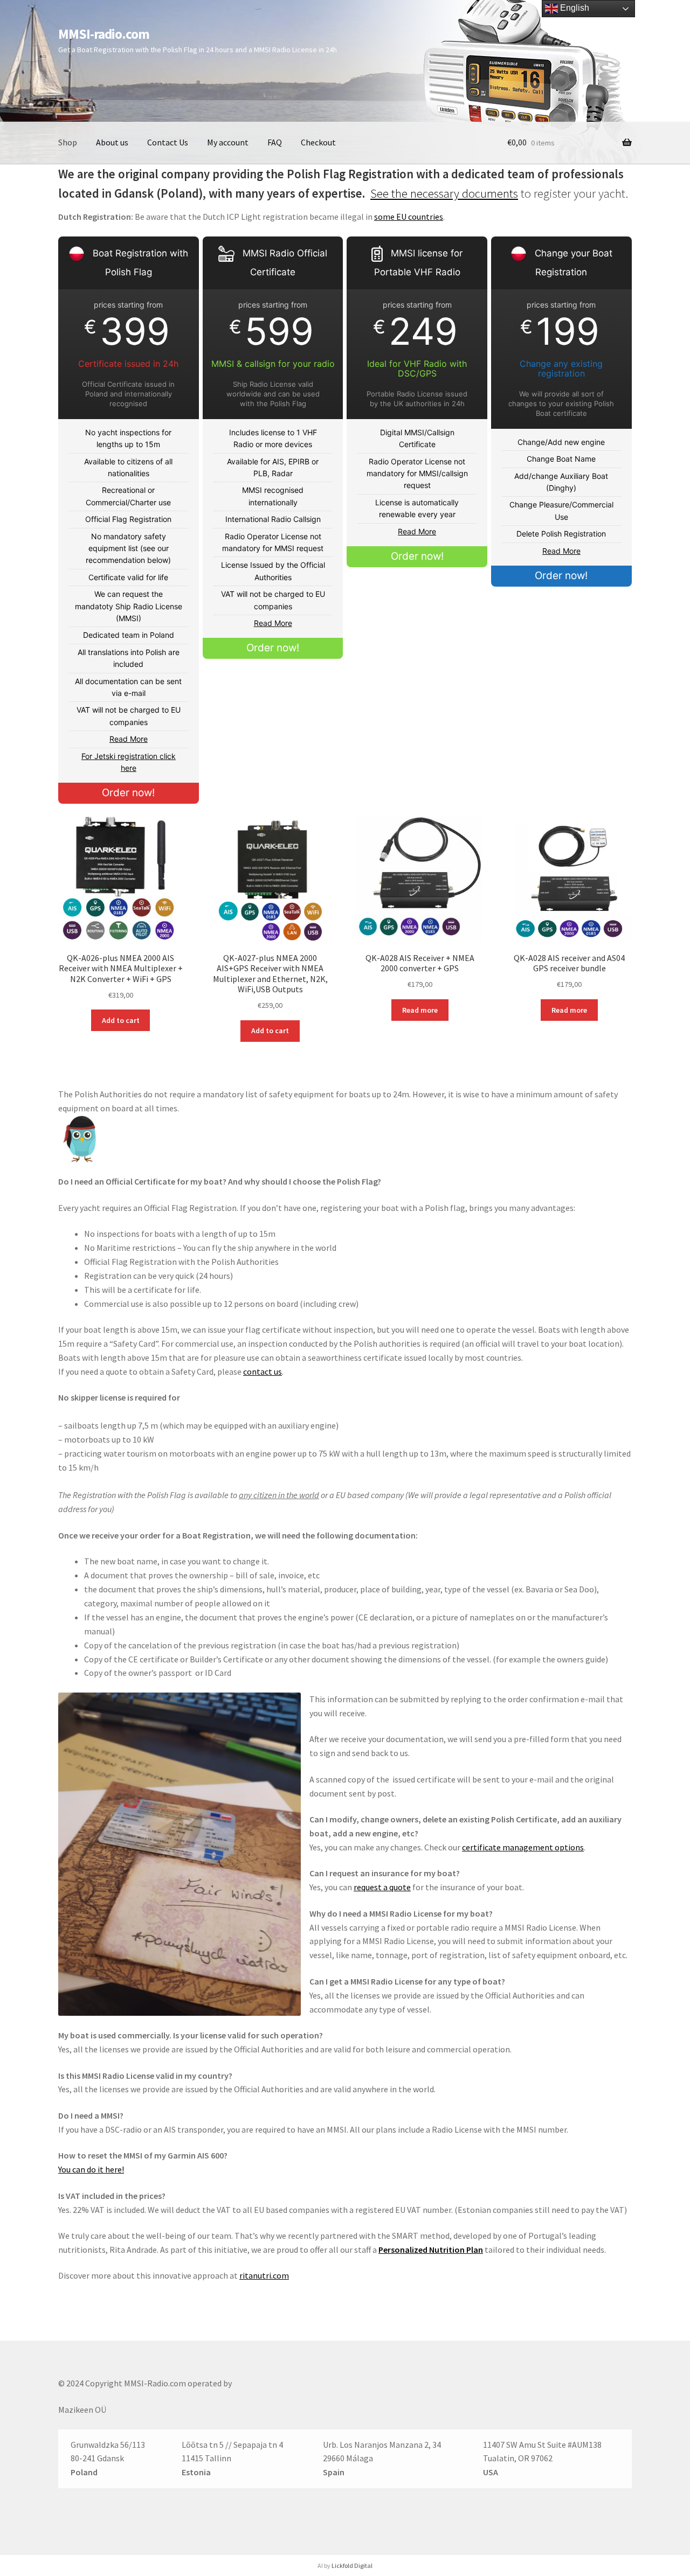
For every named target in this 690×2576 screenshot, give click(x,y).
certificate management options (523, 1847)
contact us (263, 1371)
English (574, 8)
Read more (420, 1010)
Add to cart (121, 1020)
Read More (129, 739)
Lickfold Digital (352, 2565)
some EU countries (409, 217)
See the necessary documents (444, 193)
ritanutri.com (264, 2275)
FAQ (275, 142)
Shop (68, 142)
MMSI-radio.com (104, 34)
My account (228, 142)
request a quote (382, 1887)
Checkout (318, 142)
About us (112, 142)
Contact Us (168, 142)
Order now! (128, 793)
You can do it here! (91, 2169)
